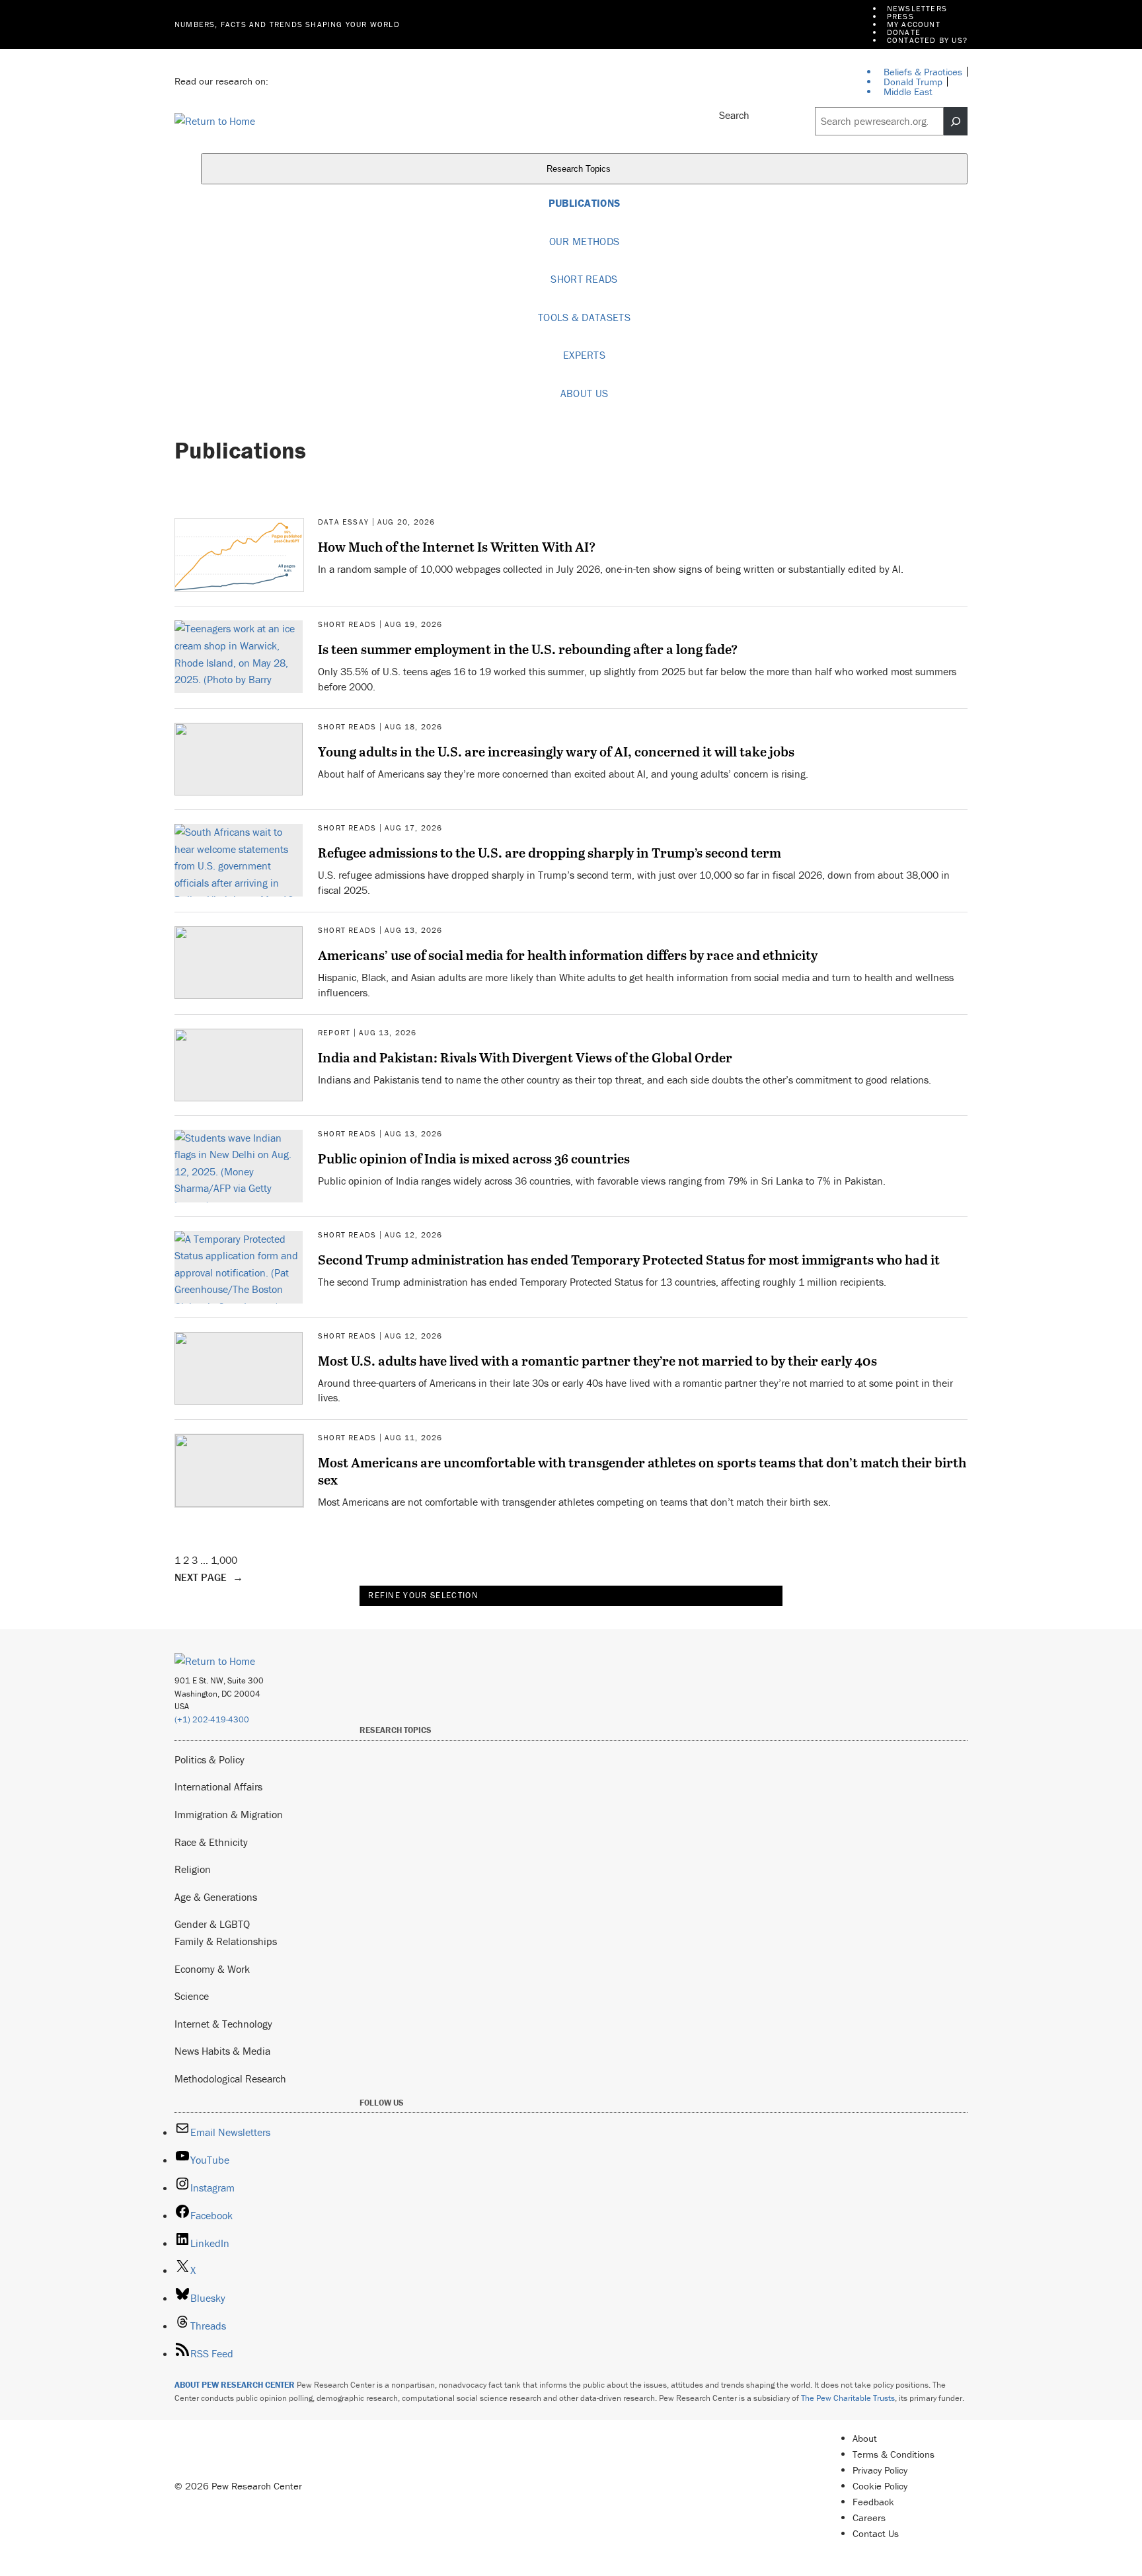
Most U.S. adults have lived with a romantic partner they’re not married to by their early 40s (597, 1360)
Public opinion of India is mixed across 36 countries (474, 1158)
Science (192, 1996)
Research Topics (580, 169)
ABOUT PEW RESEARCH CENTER (235, 2385)
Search (734, 115)
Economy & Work (212, 1969)
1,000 (224, 1560)
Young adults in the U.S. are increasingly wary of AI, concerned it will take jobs (556, 751)
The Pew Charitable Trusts (848, 2398)
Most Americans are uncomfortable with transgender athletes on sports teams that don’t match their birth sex (642, 1471)
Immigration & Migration (229, 1814)
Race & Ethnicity (211, 1842)
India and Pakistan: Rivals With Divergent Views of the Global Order (525, 1057)
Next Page (209, 1577)
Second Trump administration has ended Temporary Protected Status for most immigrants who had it (629, 1259)
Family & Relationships (226, 1941)
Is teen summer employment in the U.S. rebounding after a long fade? (528, 649)
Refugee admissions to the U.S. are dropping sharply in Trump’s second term (550, 852)
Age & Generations (216, 1897)
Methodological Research (230, 2079)
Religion (193, 1869)
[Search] (956, 122)
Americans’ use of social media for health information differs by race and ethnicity (568, 955)
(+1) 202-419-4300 (212, 1719)
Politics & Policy (209, 1759)
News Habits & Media (222, 2051)
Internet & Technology (223, 2024)
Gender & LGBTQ (212, 1924)
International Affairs (218, 1786)
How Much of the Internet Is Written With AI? (457, 546)
